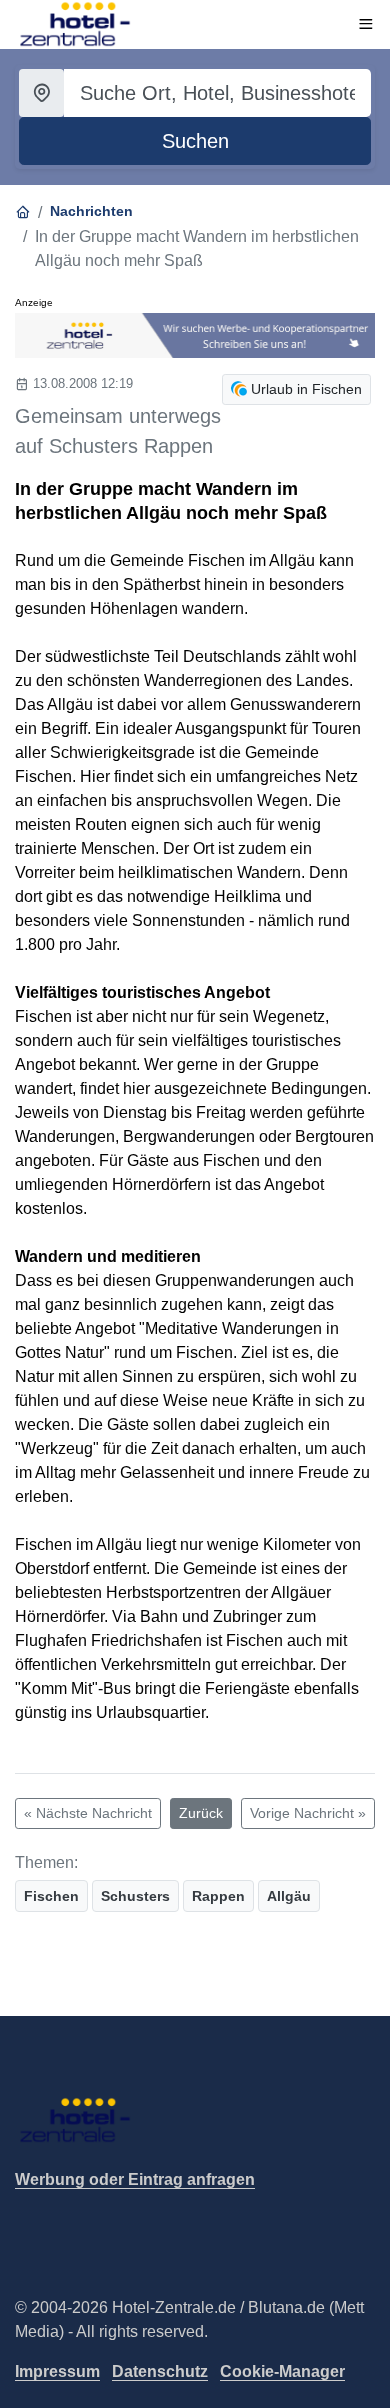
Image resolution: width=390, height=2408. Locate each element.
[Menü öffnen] (366, 24)
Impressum (57, 2371)
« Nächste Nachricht (88, 1813)
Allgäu (289, 1896)
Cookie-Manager (282, 2371)
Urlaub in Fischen (306, 389)
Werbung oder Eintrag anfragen (135, 2179)
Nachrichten (91, 211)
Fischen (51, 1896)
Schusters (135, 1896)
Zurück (201, 1813)
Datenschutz (160, 2371)
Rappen (218, 1896)
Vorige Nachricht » (308, 1813)
